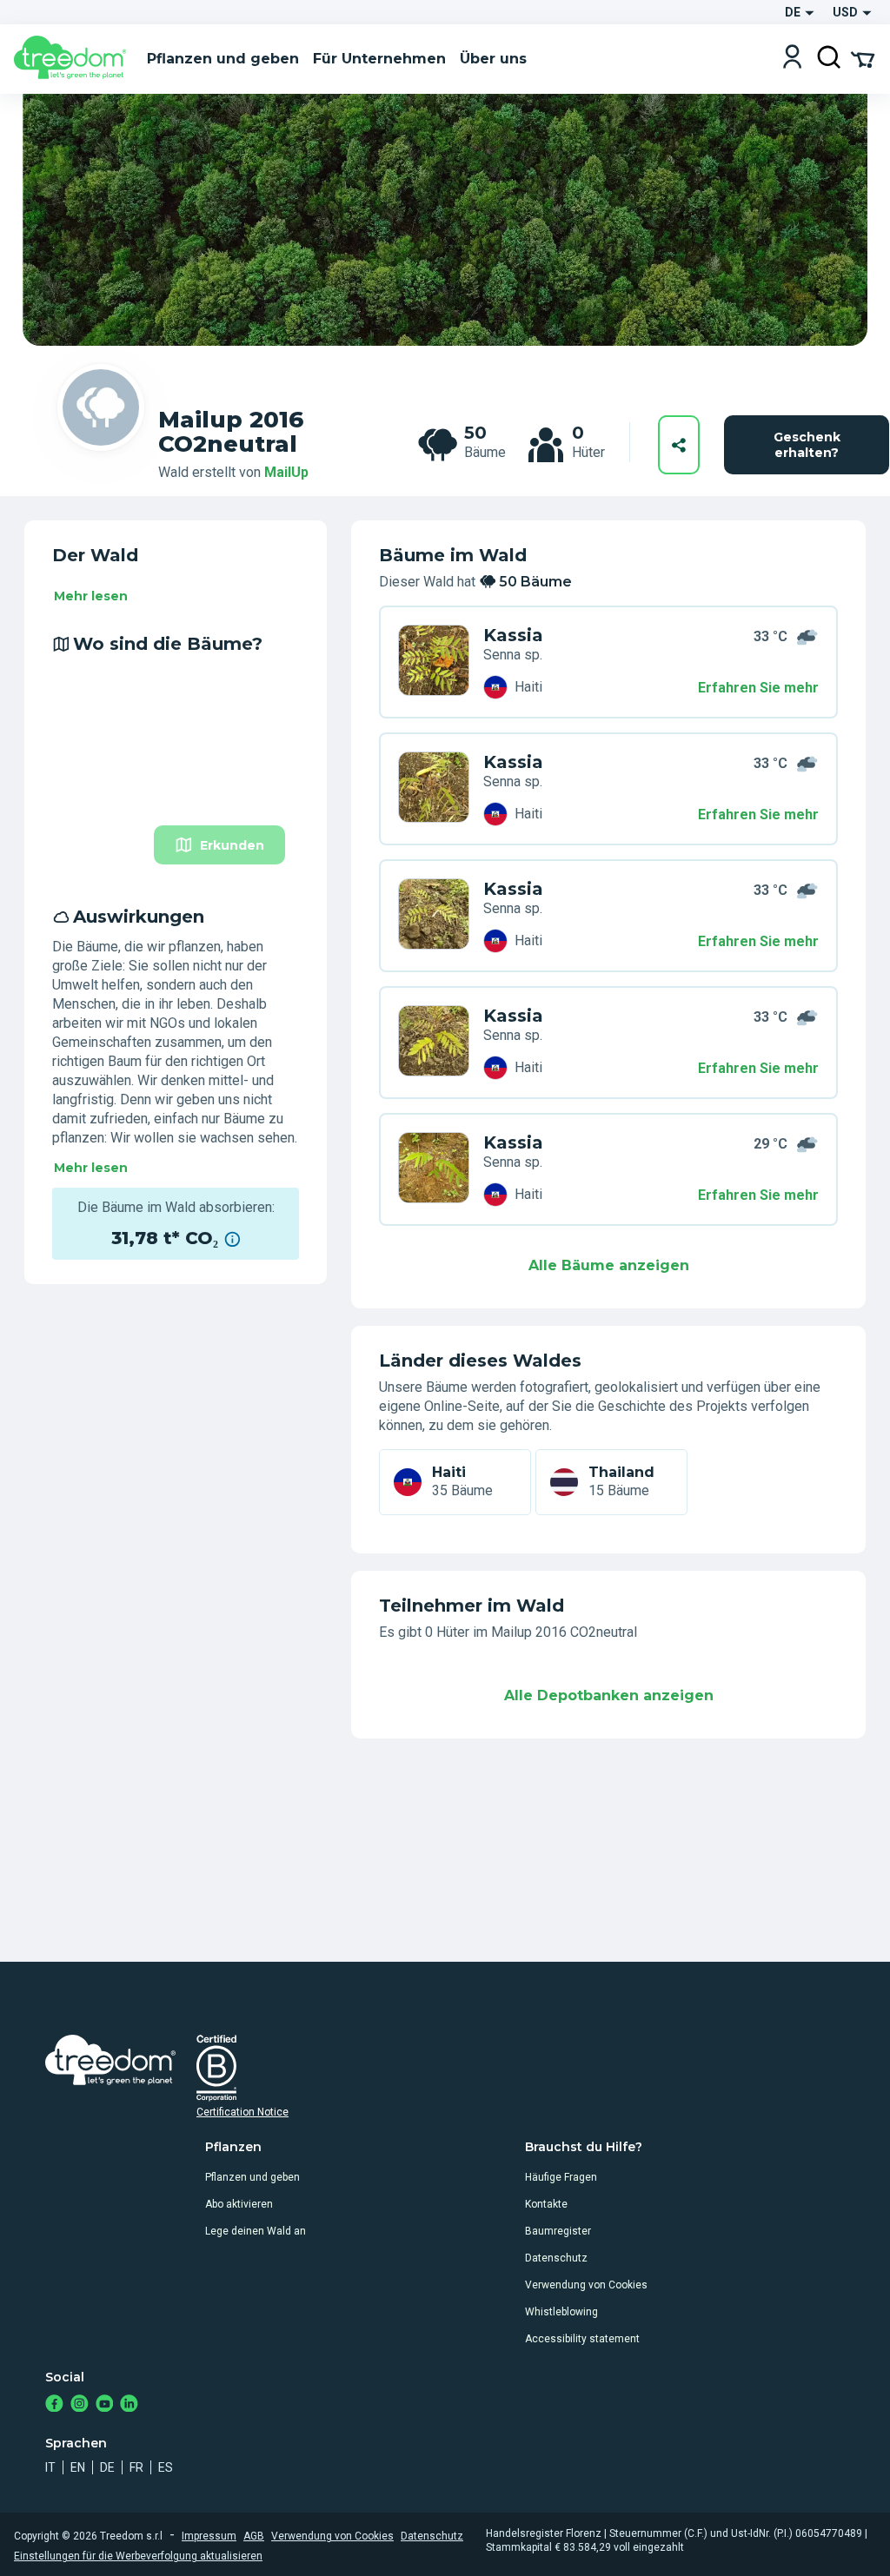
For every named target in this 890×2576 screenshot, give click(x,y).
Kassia (513, 635)
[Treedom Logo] (73, 59)
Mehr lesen (91, 596)
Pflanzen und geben (252, 2177)
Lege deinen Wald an (256, 2231)
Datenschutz (556, 2258)
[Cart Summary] (863, 58)
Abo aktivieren (239, 2204)
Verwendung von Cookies (586, 2285)
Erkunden (232, 845)
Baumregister (558, 2231)
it (50, 2467)
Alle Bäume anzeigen (609, 1265)
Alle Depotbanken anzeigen (609, 1695)
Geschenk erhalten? (807, 445)
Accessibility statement (582, 2339)
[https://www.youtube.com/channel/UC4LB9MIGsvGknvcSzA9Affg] (105, 2405)
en (78, 2467)
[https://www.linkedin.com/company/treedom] (129, 2405)
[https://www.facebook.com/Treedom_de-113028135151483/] (54, 2405)
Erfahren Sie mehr (758, 688)
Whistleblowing (561, 2312)
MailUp (286, 472)
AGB (254, 2536)
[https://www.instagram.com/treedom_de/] (80, 2405)
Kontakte (546, 2204)
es (166, 2467)
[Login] (792, 59)
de (107, 2467)
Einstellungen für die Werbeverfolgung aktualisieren (138, 2556)
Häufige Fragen (561, 2177)
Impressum (209, 2536)
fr (136, 2467)
